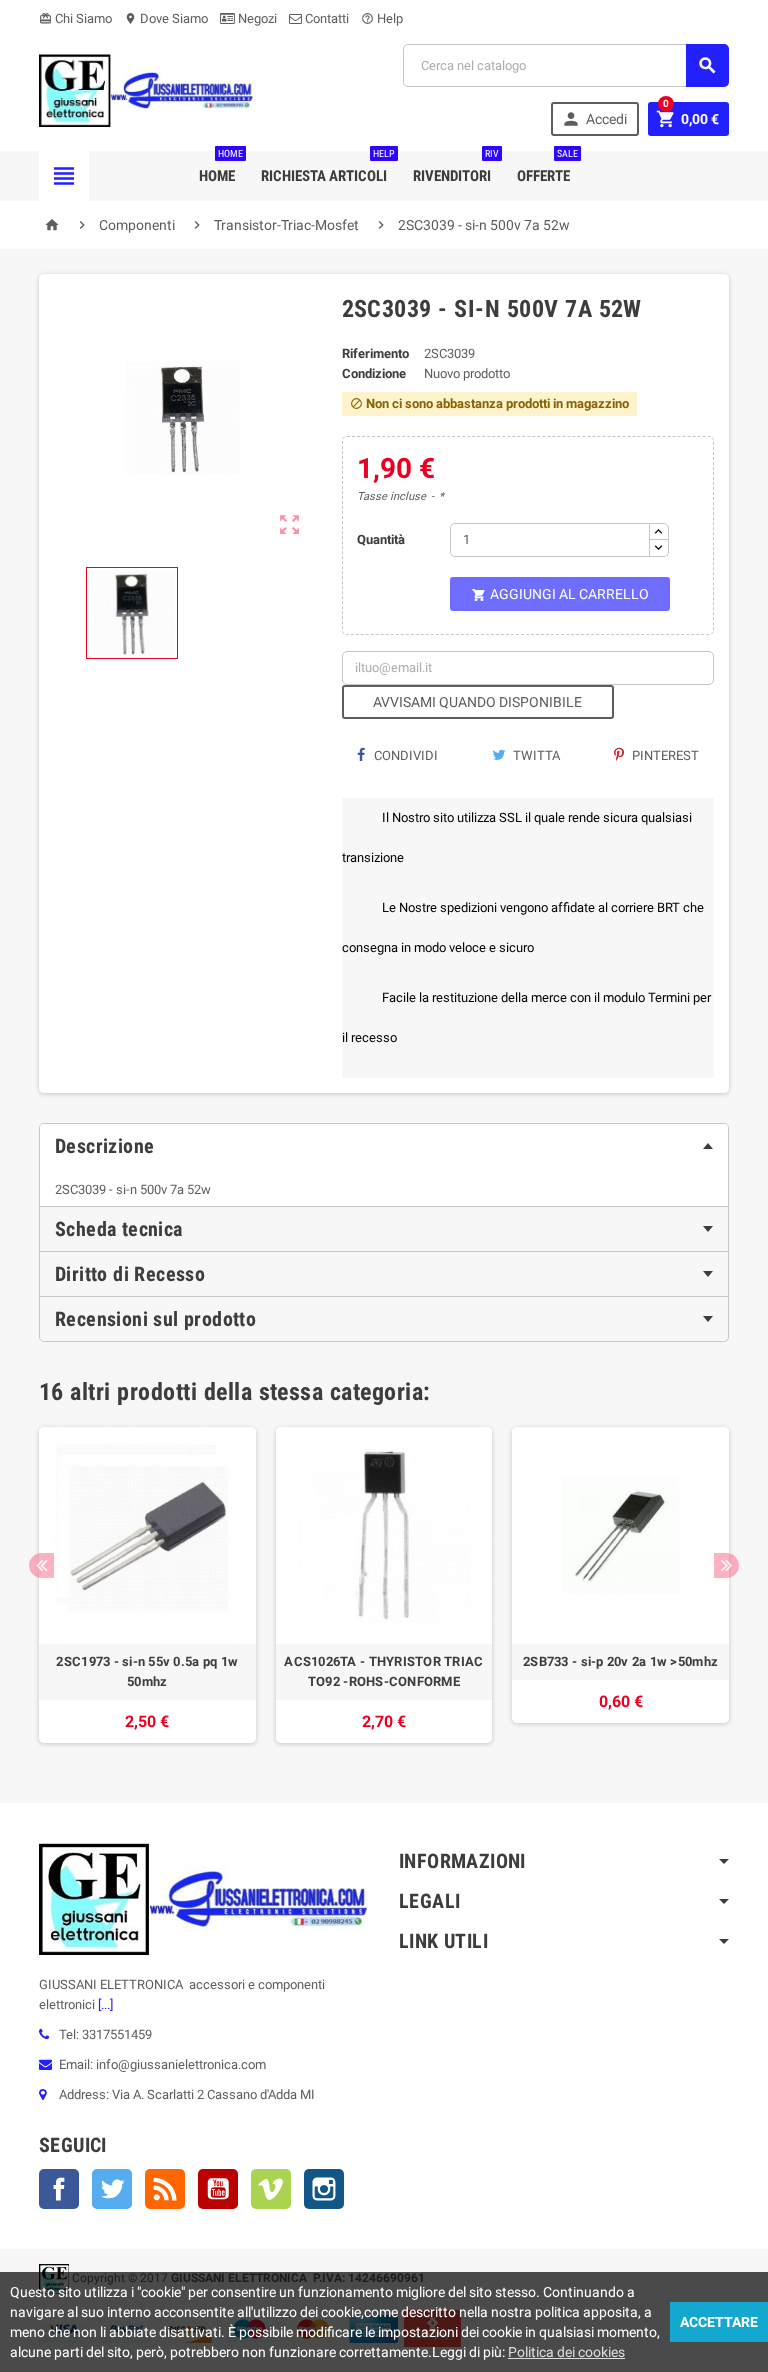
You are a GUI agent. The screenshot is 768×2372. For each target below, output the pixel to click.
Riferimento (375, 353)
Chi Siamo (75, 18)
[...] (104, 2004)
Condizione (374, 373)
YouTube (218, 2189)
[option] (147, 1585)
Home (221, 168)
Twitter (112, 2189)
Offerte (547, 168)
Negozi (256, 18)
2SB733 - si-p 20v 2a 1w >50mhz (620, 1661)
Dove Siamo (166, 18)
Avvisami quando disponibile (477, 702)
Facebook (59, 2189)
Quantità (381, 539)
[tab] (384, 1146)
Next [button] (726, 1565)
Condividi (404, 755)
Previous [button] (41, 1565)
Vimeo (271, 2189)
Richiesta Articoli (328, 168)
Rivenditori (456, 168)
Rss (165, 2189)
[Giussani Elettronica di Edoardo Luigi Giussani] (146, 89)
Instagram (324, 2189)
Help (382, 18)
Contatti (325, 18)
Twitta (535, 755)
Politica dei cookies (566, 2352)
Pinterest (664, 755)
